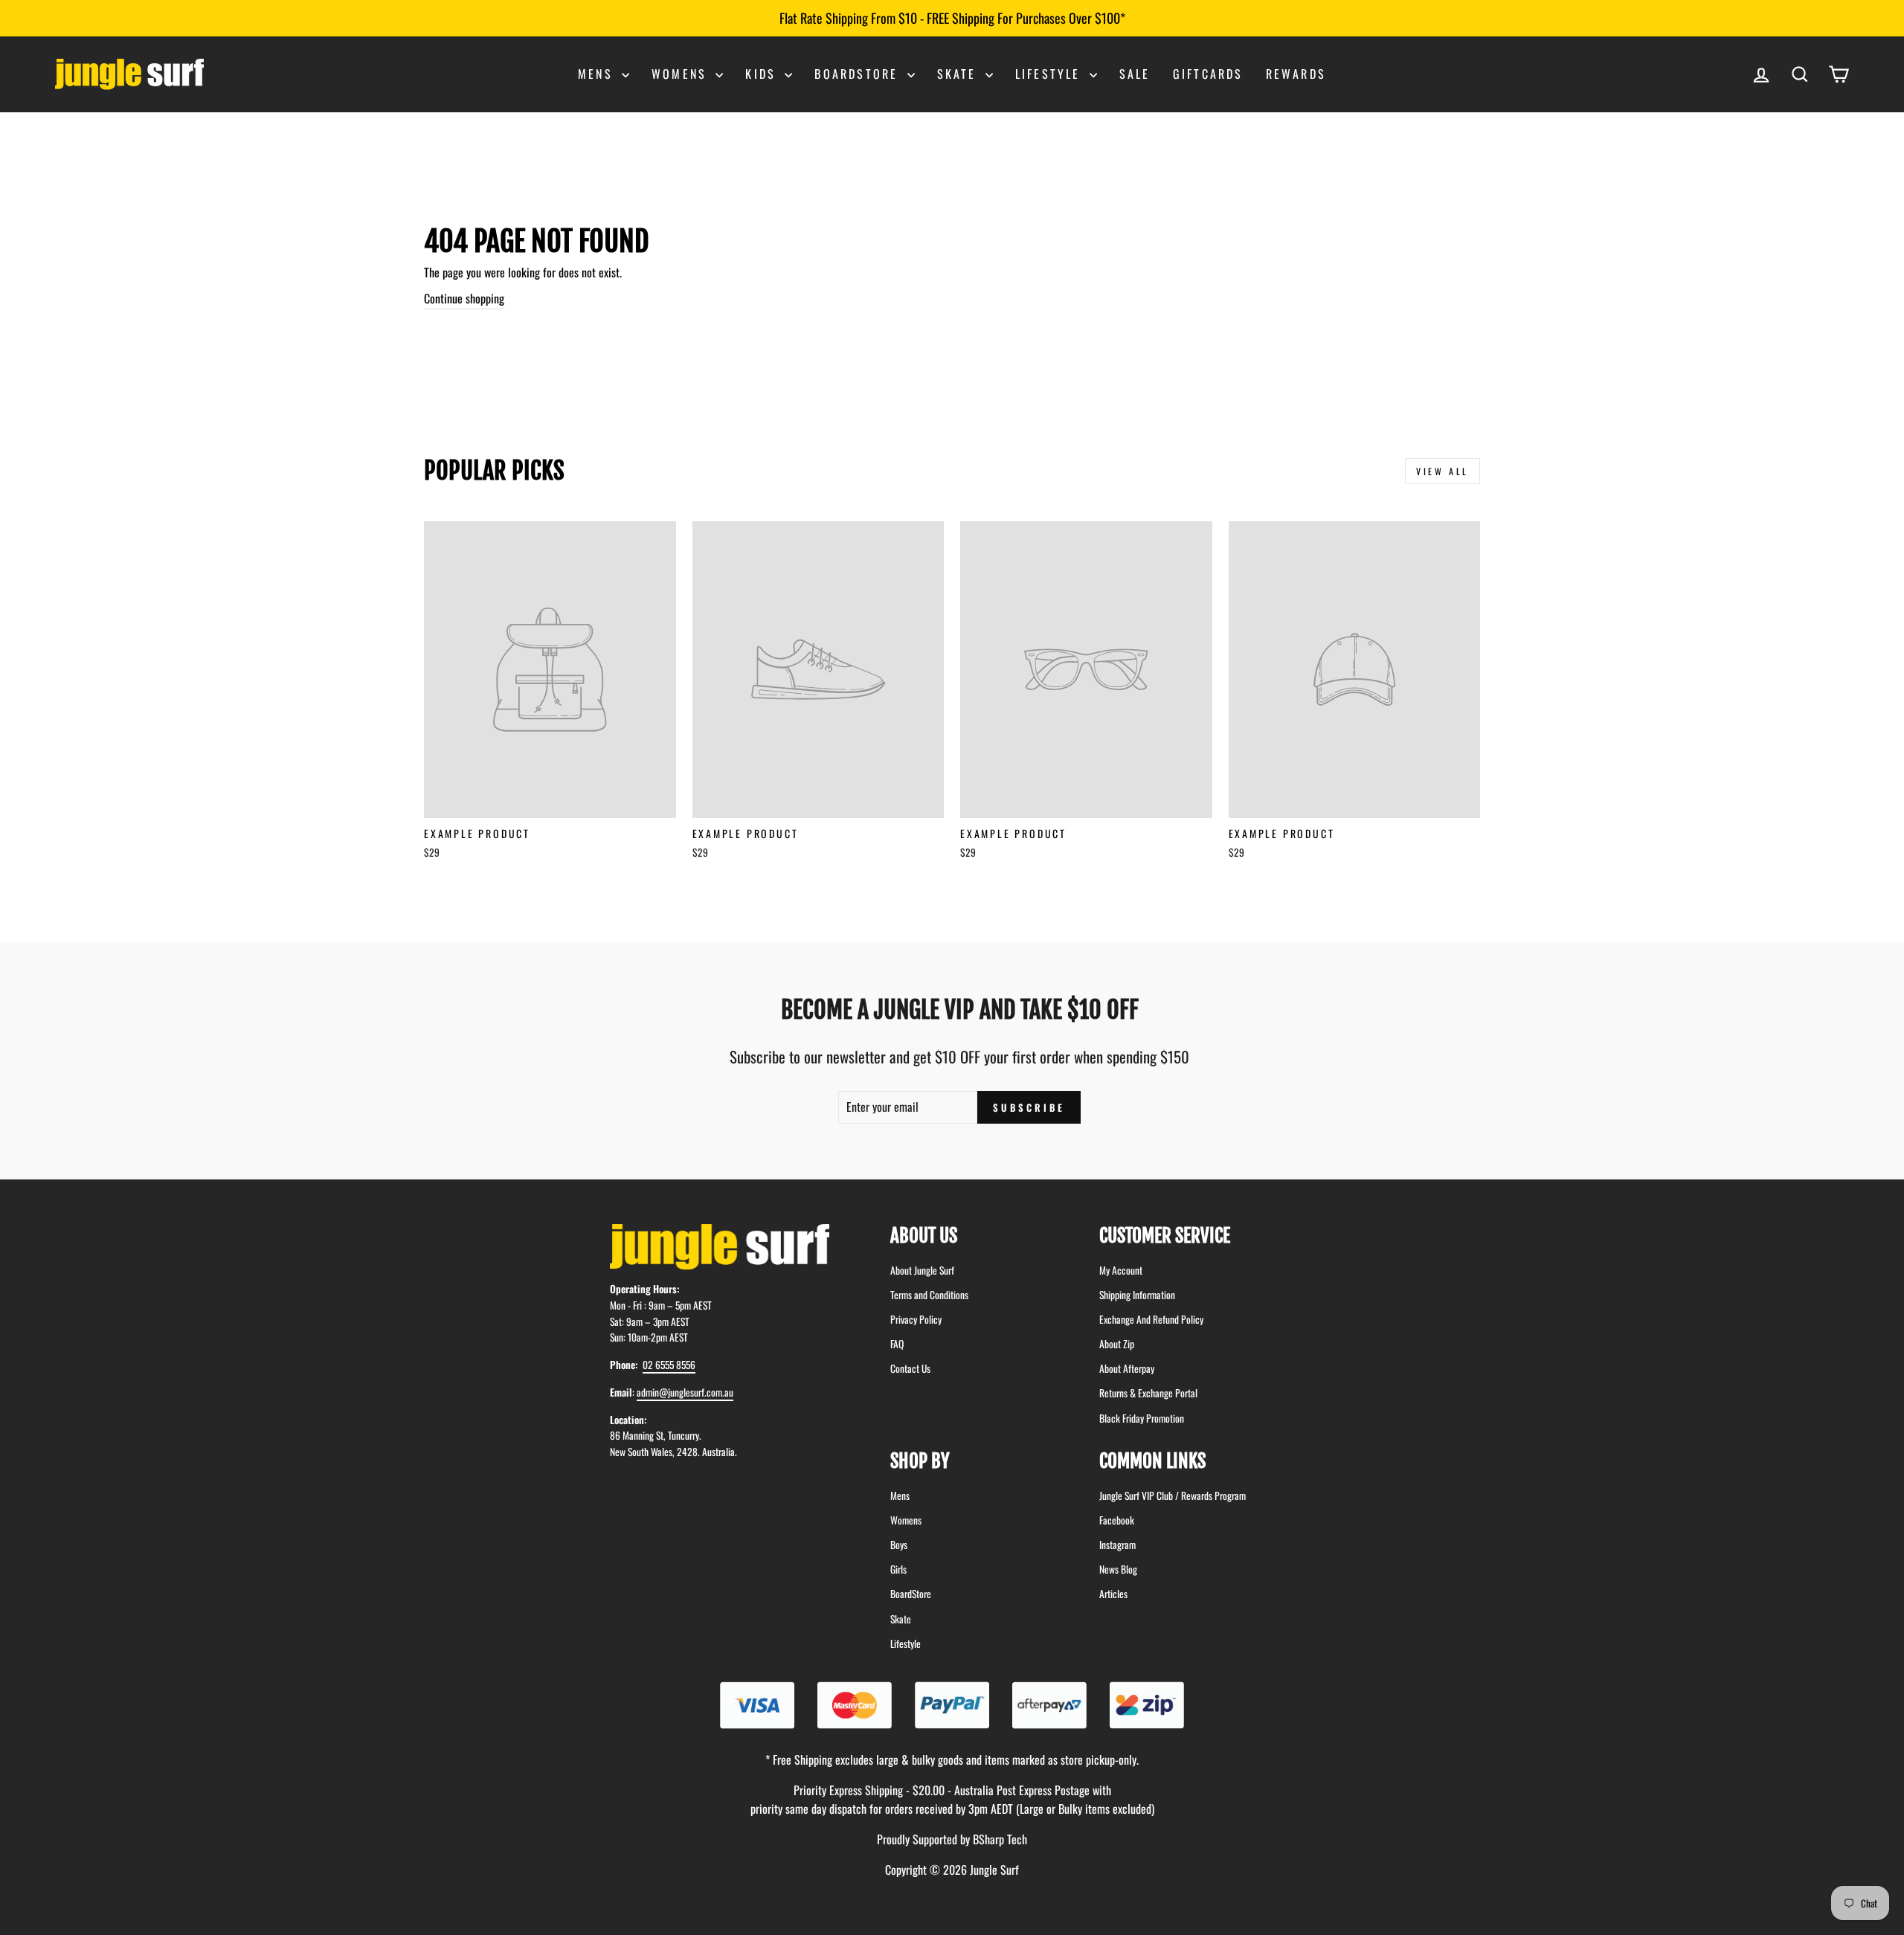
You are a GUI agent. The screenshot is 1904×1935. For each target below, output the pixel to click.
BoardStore (911, 1594)
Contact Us (910, 1368)
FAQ (897, 1344)
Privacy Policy (916, 1319)
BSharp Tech (1000, 1839)
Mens (598, 74)
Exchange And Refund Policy (1151, 1319)
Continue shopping (464, 298)
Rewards (1296, 74)
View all (1443, 471)
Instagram (1117, 1545)
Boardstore (859, 74)
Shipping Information (1137, 1295)
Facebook (1117, 1520)
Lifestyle (1051, 74)
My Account (1121, 1270)
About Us (924, 1236)
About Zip (1117, 1344)
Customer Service (1165, 1236)
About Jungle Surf (922, 1270)
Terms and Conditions (929, 1295)
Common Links (1152, 1461)
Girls (898, 1569)
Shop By (920, 1461)
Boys (899, 1545)
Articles (1113, 1594)
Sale (1135, 74)
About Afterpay (1127, 1368)
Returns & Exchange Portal (1148, 1393)
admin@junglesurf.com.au (685, 1392)
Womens (682, 74)
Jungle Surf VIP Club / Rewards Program (1173, 1495)
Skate (959, 74)
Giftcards (1208, 74)
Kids (763, 74)
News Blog (1118, 1569)
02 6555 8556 (669, 1365)
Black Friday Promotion (1142, 1418)
